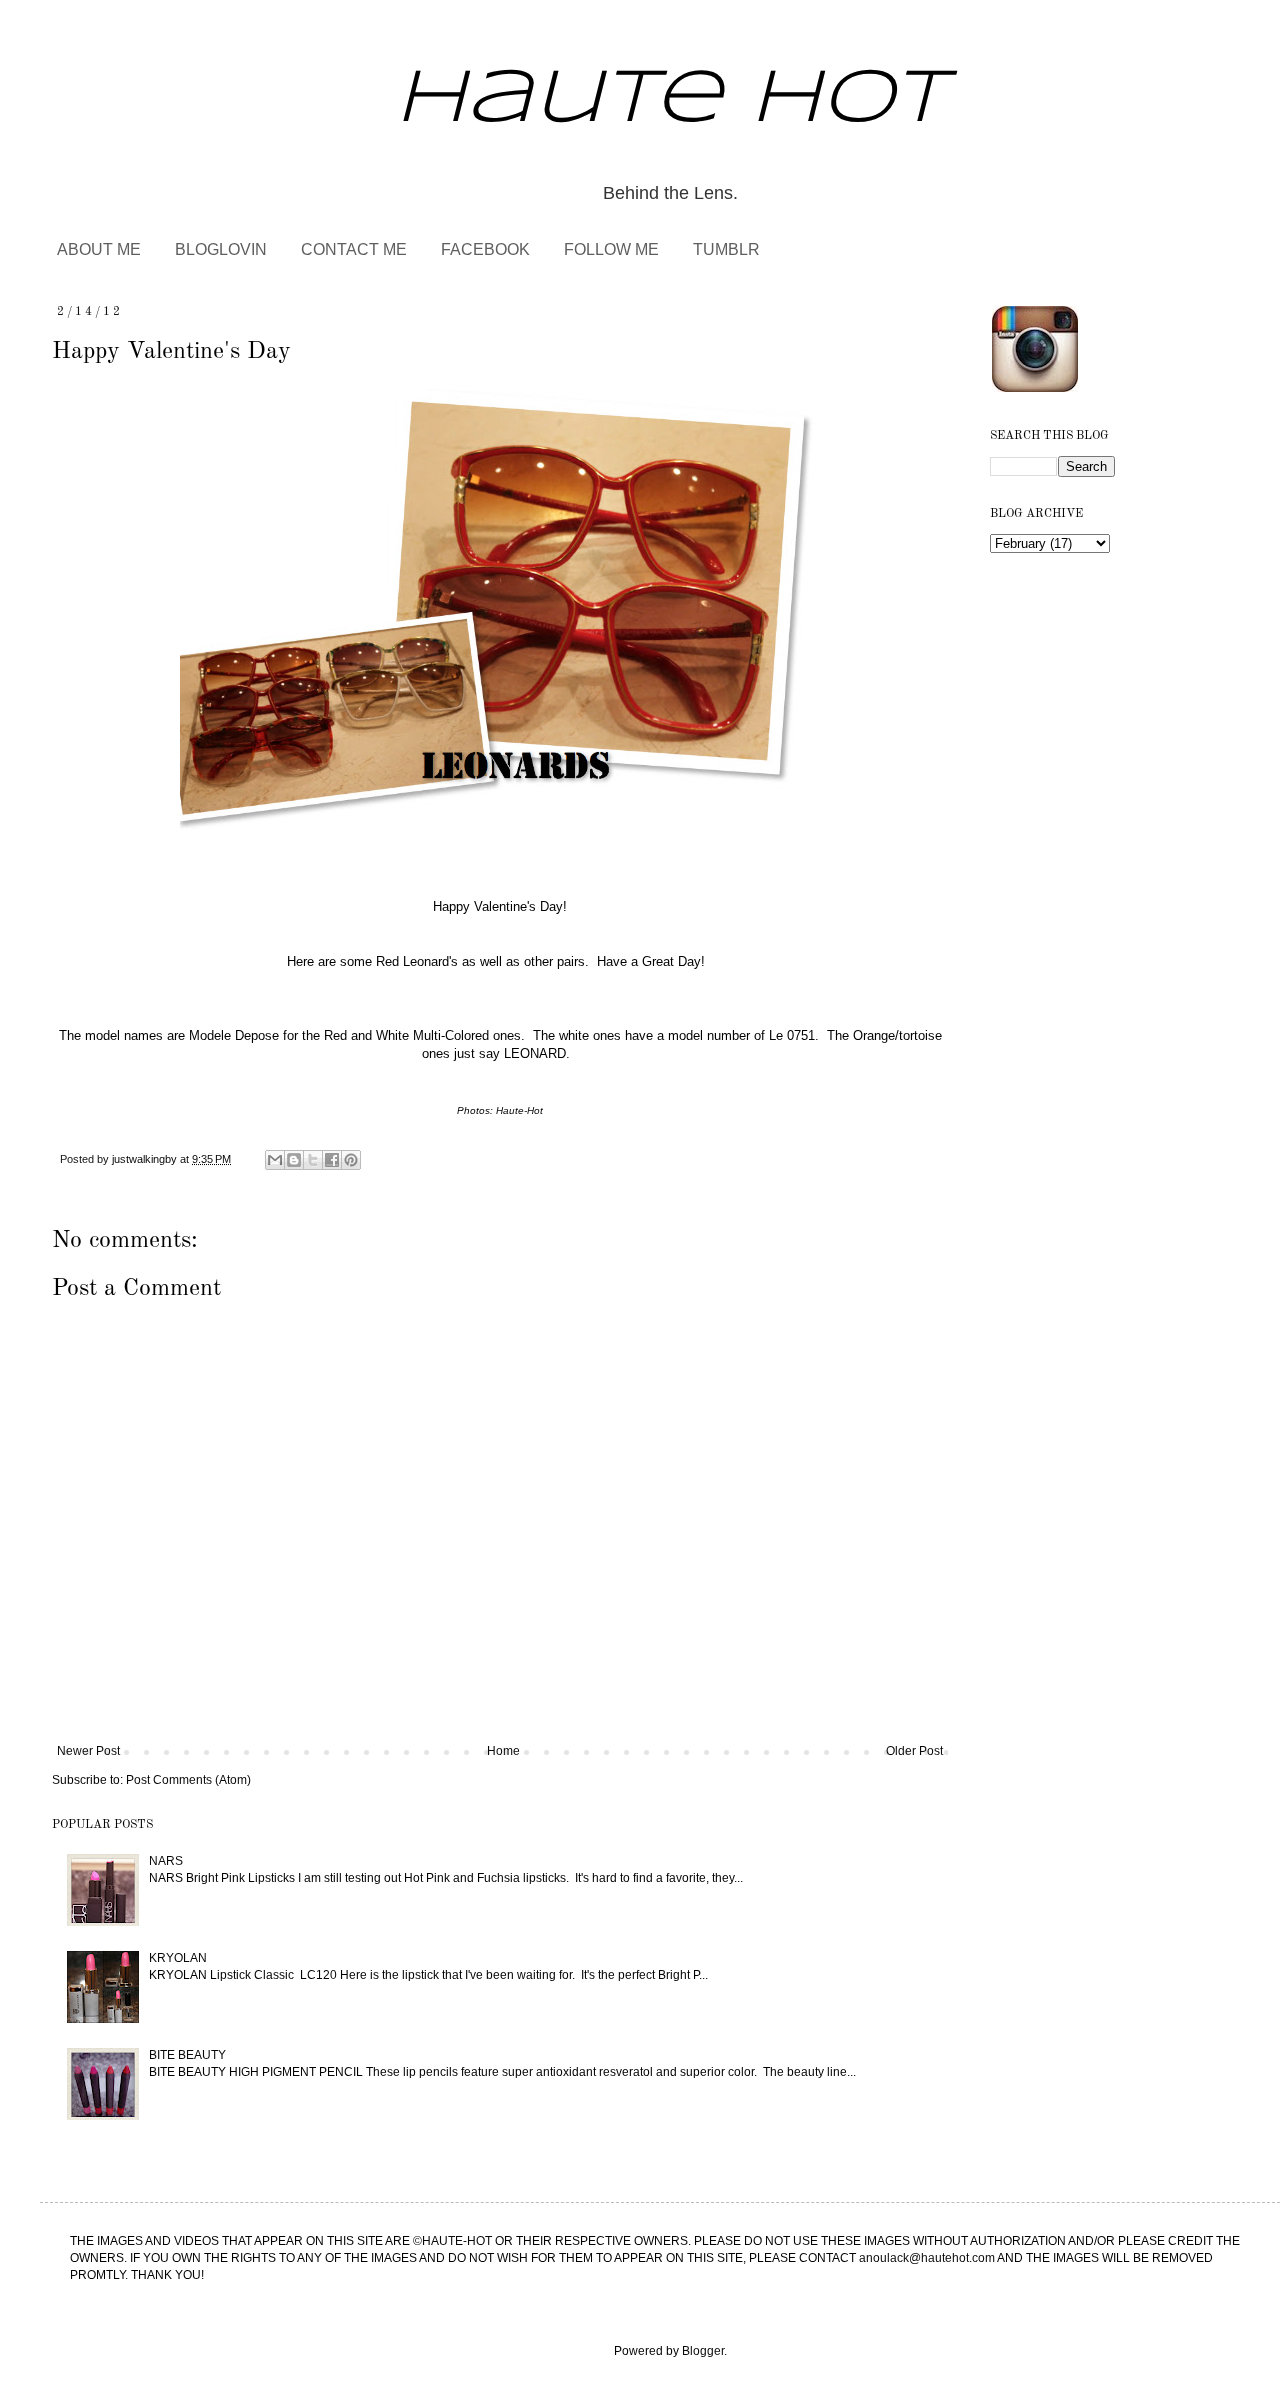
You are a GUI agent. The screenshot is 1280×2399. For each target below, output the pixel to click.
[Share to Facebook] (332, 1160)
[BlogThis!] (294, 1160)
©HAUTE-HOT (452, 2241)
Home (503, 1751)
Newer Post (88, 1751)
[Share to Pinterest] (351, 1160)
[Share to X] (313, 1160)
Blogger (703, 2351)
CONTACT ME (354, 249)
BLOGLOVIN (221, 249)
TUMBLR (726, 249)
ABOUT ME (99, 249)
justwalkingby (146, 1159)
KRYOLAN (178, 1958)
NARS (166, 1861)
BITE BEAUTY (187, 2055)
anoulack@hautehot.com (927, 2258)
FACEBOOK (485, 249)
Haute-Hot (518, 1110)
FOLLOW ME (611, 249)
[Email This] (275, 1160)
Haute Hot (670, 100)
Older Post (914, 1751)
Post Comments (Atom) (188, 1780)
